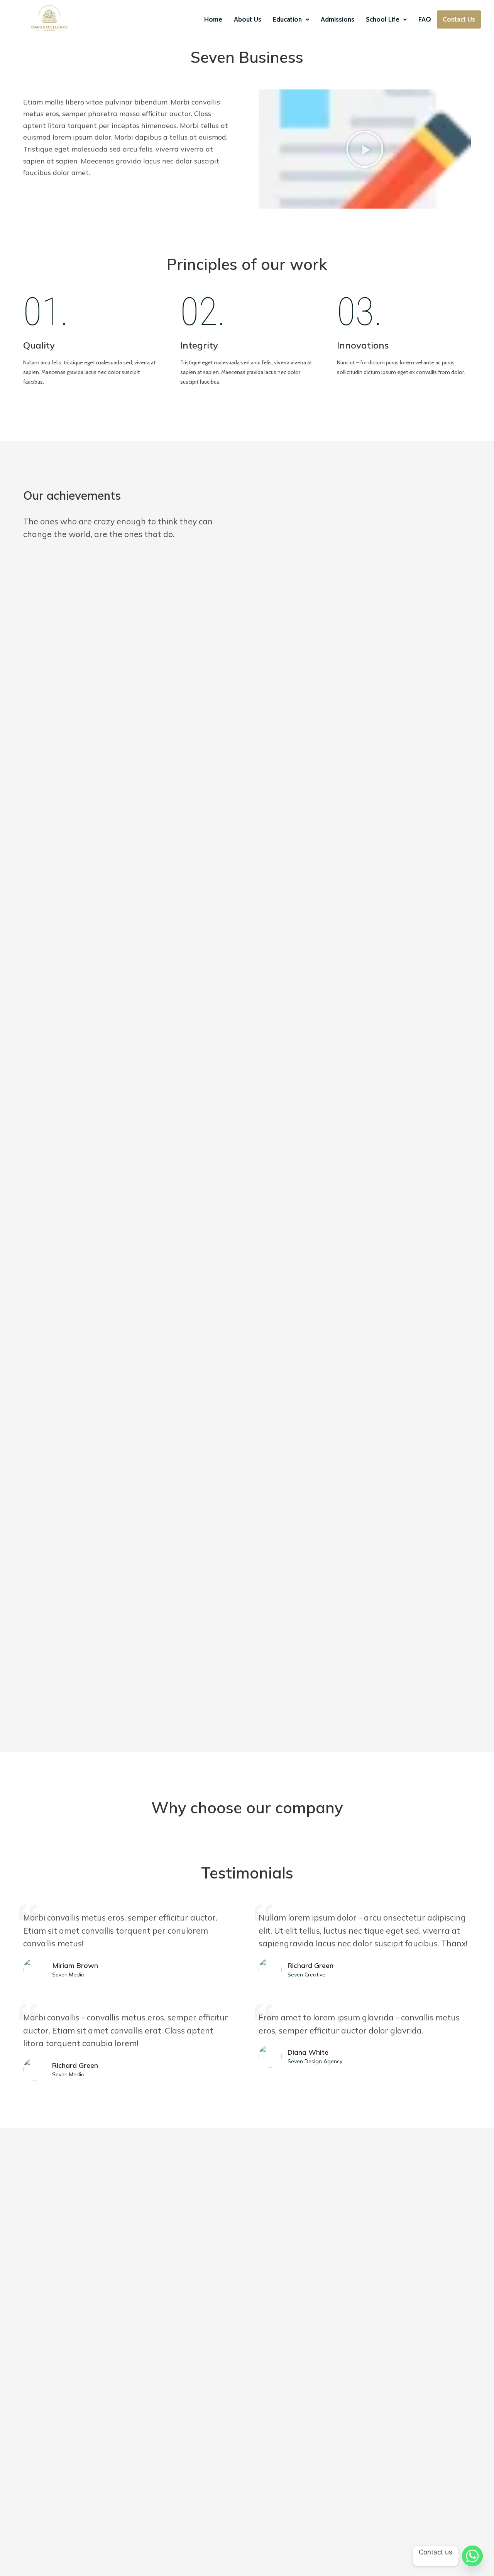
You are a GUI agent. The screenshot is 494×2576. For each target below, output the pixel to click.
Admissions (338, 19)
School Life (383, 19)
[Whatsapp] (472, 2556)
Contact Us (459, 19)
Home (213, 19)
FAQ (425, 19)
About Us (248, 19)
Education (287, 19)
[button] (291, 19)
